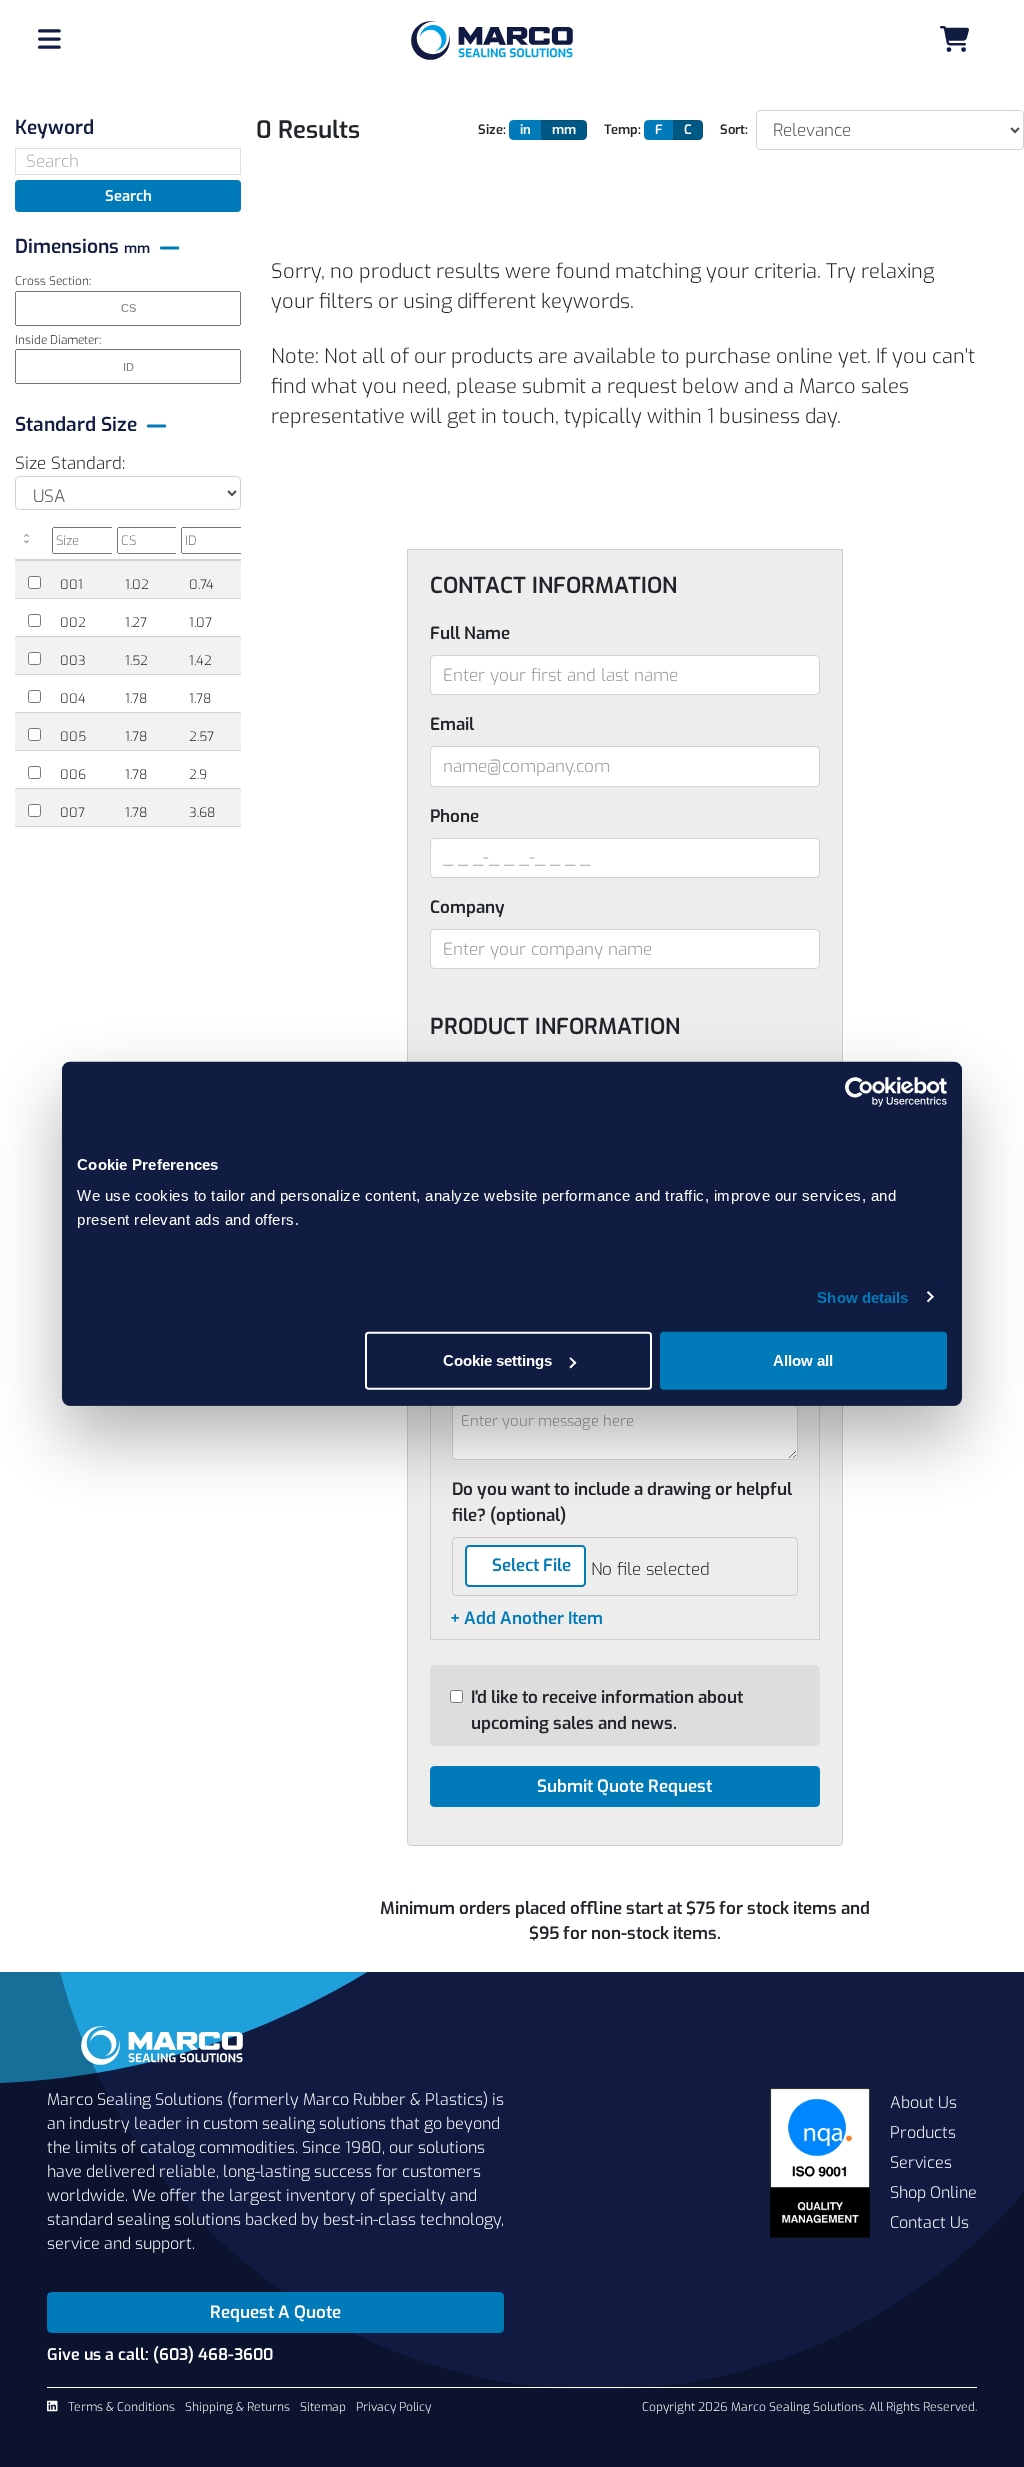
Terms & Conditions (121, 2407)
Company (467, 907)
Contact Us (929, 2222)
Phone (454, 816)
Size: (492, 129)
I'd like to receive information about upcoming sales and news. (607, 1710)
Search (128, 196)
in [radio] (525, 129)
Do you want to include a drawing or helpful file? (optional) (622, 1502)
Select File (531, 1565)
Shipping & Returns (237, 2407)
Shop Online (933, 2192)
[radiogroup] (552, 130)
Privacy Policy (393, 2407)
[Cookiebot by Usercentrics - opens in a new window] (859, 1091)
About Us (923, 2102)
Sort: (734, 129)
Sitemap (323, 2407)
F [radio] (659, 129)
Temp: (622, 129)
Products (923, 2132)
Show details (862, 1296)
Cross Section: (53, 281)
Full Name (470, 633)
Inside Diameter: (58, 340)
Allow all (803, 1360)
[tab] (128, 127)
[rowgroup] (128, 695)
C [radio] (688, 129)
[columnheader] (31, 543)
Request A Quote (275, 2312)
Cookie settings (497, 1360)
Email (452, 724)
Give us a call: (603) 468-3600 (160, 2354)
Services (921, 2162)
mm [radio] (564, 129)
